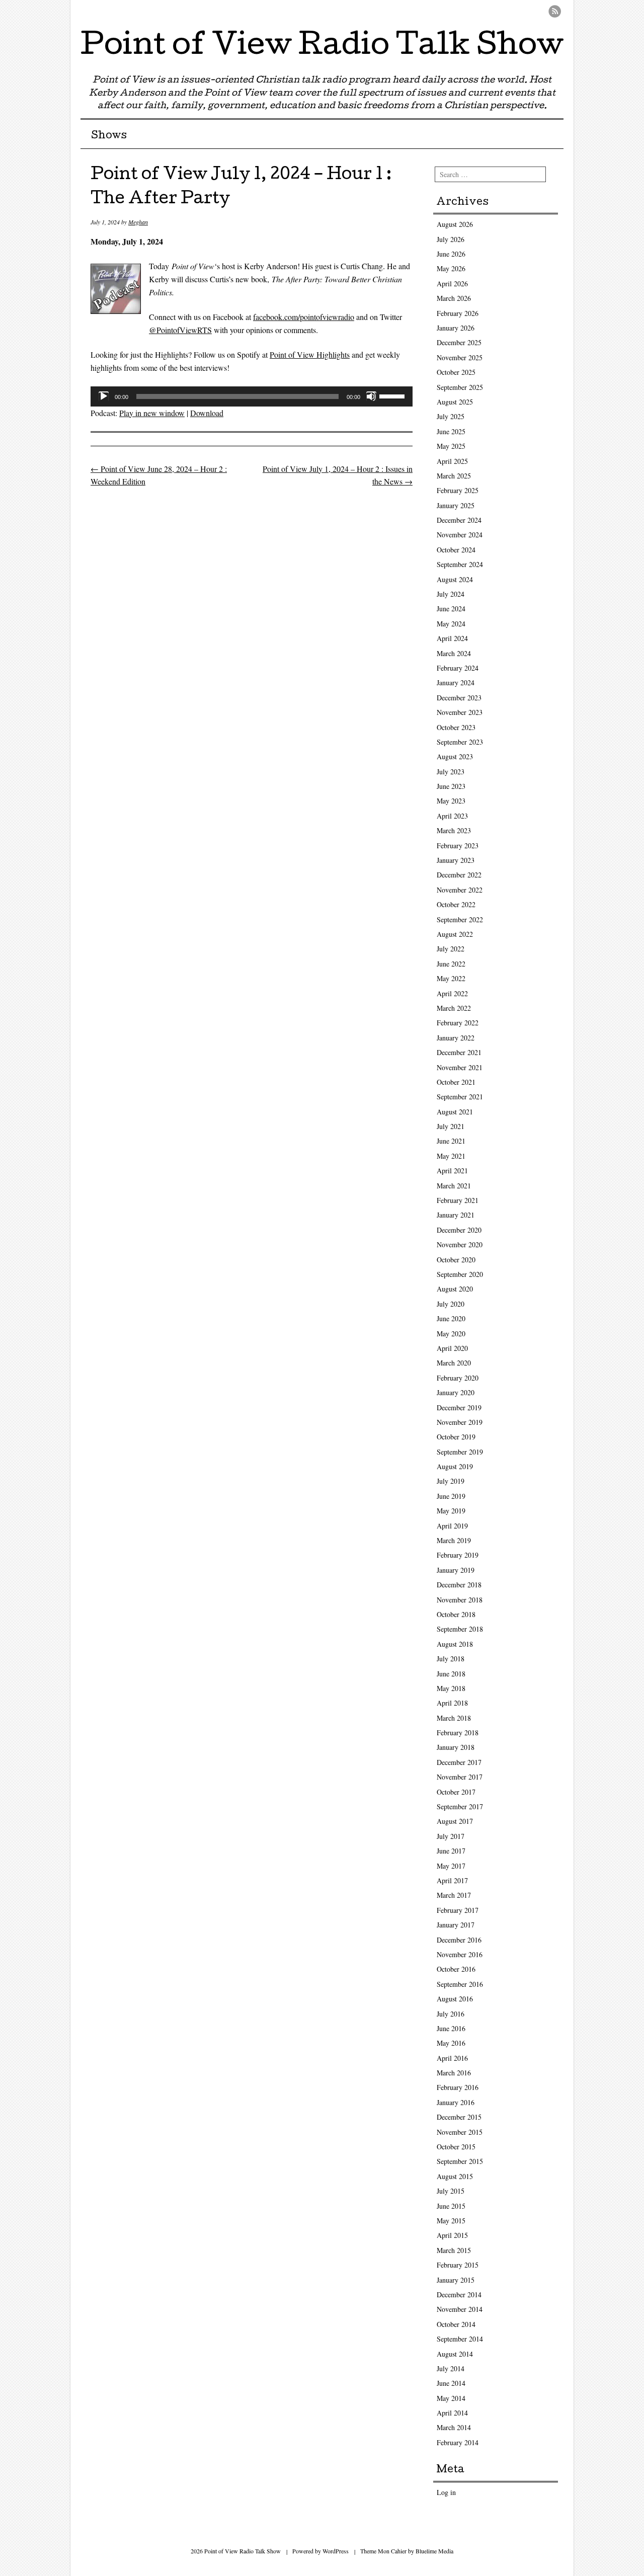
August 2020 (455, 1289)
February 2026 (458, 313)
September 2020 (460, 1274)
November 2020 (460, 1244)
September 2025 (460, 387)
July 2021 (451, 1126)
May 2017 (451, 1866)
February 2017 (458, 1910)
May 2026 (451, 268)
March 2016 (454, 2073)
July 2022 (451, 949)
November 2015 (460, 2132)
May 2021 (451, 1156)
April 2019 (452, 1526)
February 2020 (458, 1378)
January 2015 (456, 2280)
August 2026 (455, 224)
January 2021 (456, 1215)
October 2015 (456, 2147)
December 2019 (459, 1407)
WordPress (336, 2551)
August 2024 (455, 579)
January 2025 (456, 505)
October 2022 (456, 904)
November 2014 (460, 2309)
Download (207, 413)
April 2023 (452, 816)
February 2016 (458, 2087)
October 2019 (456, 1437)
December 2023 (459, 698)
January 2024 (456, 682)
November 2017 (460, 1777)
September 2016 (460, 1984)
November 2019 (460, 1422)
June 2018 (451, 1674)
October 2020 (456, 1260)
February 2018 (458, 1733)
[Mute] (371, 396)
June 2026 (451, 254)
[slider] (393, 395)
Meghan (138, 222)
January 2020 (456, 1392)
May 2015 (451, 2221)
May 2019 (451, 1511)
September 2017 (460, 1806)
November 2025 (460, 357)
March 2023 (454, 830)
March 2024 (454, 653)
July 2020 (451, 1304)
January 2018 (456, 1747)
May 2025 (451, 446)
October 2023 (456, 727)
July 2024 (451, 594)
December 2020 (459, 1230)
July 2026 (451, 239)
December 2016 (459, 1940)
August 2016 (455, 1999)
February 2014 (458, 2442)
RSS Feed (555, 11)
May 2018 (451, 1688)
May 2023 (451, 801)
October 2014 (456, 2324)
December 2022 (459, 875)
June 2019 (451, 1496)
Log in (446, 2492)
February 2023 (458, 846)
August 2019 (455, 1466)
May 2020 (451, 1334)
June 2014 (451, 2383)
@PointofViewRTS (180, 330)
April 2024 (452, 638)
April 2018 (452, 1703)
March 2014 (454, 2427)
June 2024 (451, 609)
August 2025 (455, 402)
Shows (109, 136)
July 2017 (451, 1836)
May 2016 (451, 2043)
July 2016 (451, 2014)
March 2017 (454, 1895)
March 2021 (454, 1186)
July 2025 (451, 416)
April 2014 (452, 2413)
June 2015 (451, 2206)
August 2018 (455, 1644)
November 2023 (460, 712)
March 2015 (454, 2250)
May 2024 (451, 624)
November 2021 (460, 1067)
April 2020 (452, 1348)
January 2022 (456, 1038)
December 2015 (459, 2117)
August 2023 (455, 756)
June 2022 (451, 964)
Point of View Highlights (310, 354)
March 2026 (454, 298)
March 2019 (454, 1540)
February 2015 (458, 2265)
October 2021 (456, 1082)
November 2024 (460, 535)
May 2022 (451, 978)
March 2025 (454, 476)
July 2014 (451, 2368)
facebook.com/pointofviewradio (304, 317)
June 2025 (451, 431)
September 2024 (460, 564)
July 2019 (451, 1481)
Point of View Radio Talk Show (322, 47)
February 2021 (458, 1200)
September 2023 (460, 742)
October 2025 (456, 372)
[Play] (104, 396)
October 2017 (456, 1792)
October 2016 (456, 1969)
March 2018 (454, 1718)
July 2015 (451, 2191)
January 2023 (456, 860)
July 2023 (451, 772)
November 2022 (460, 890)
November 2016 (460, 1954)
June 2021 (451, 1141)
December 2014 (459, 2295)
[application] (252, 396)
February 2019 (458, 1555)
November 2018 (460, 1600)
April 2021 (452, 1171)
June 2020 (451, 1318)
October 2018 (456, 1614)
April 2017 (452, 1880)
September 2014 (460, 2339)
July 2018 (451, 1659)
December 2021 (459, 1052)
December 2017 (459, 1762)
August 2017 (455, 1821)
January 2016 (456, 2102)
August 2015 (455, 2176)
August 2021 (455, 1112)
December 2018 (459, 1585)
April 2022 (452, 993)
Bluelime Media (434, 2551)
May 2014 (451, 2398)
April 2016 (452, 2058)
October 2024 (456, 550)
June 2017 (451, 1851)
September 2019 (460, 1452)
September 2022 (460, 919)
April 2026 (452, 284)
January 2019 (456, 1570)
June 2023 (451, 786)
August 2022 (455, 934)
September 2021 (460, 1097)
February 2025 (458, 490)
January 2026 (456, 328)
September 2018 (460, 1629)
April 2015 (452, 2235)
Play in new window (152, 413)
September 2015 (460, 2161)
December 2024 (459, 520)
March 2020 (454, 1363)
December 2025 (459, 342)
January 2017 (456, 1925)
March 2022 (454, 1008)
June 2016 (451, 2028)
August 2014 (455, 2354)
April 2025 (452, 461)
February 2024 (458, 668)
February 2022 (458, 1023)
